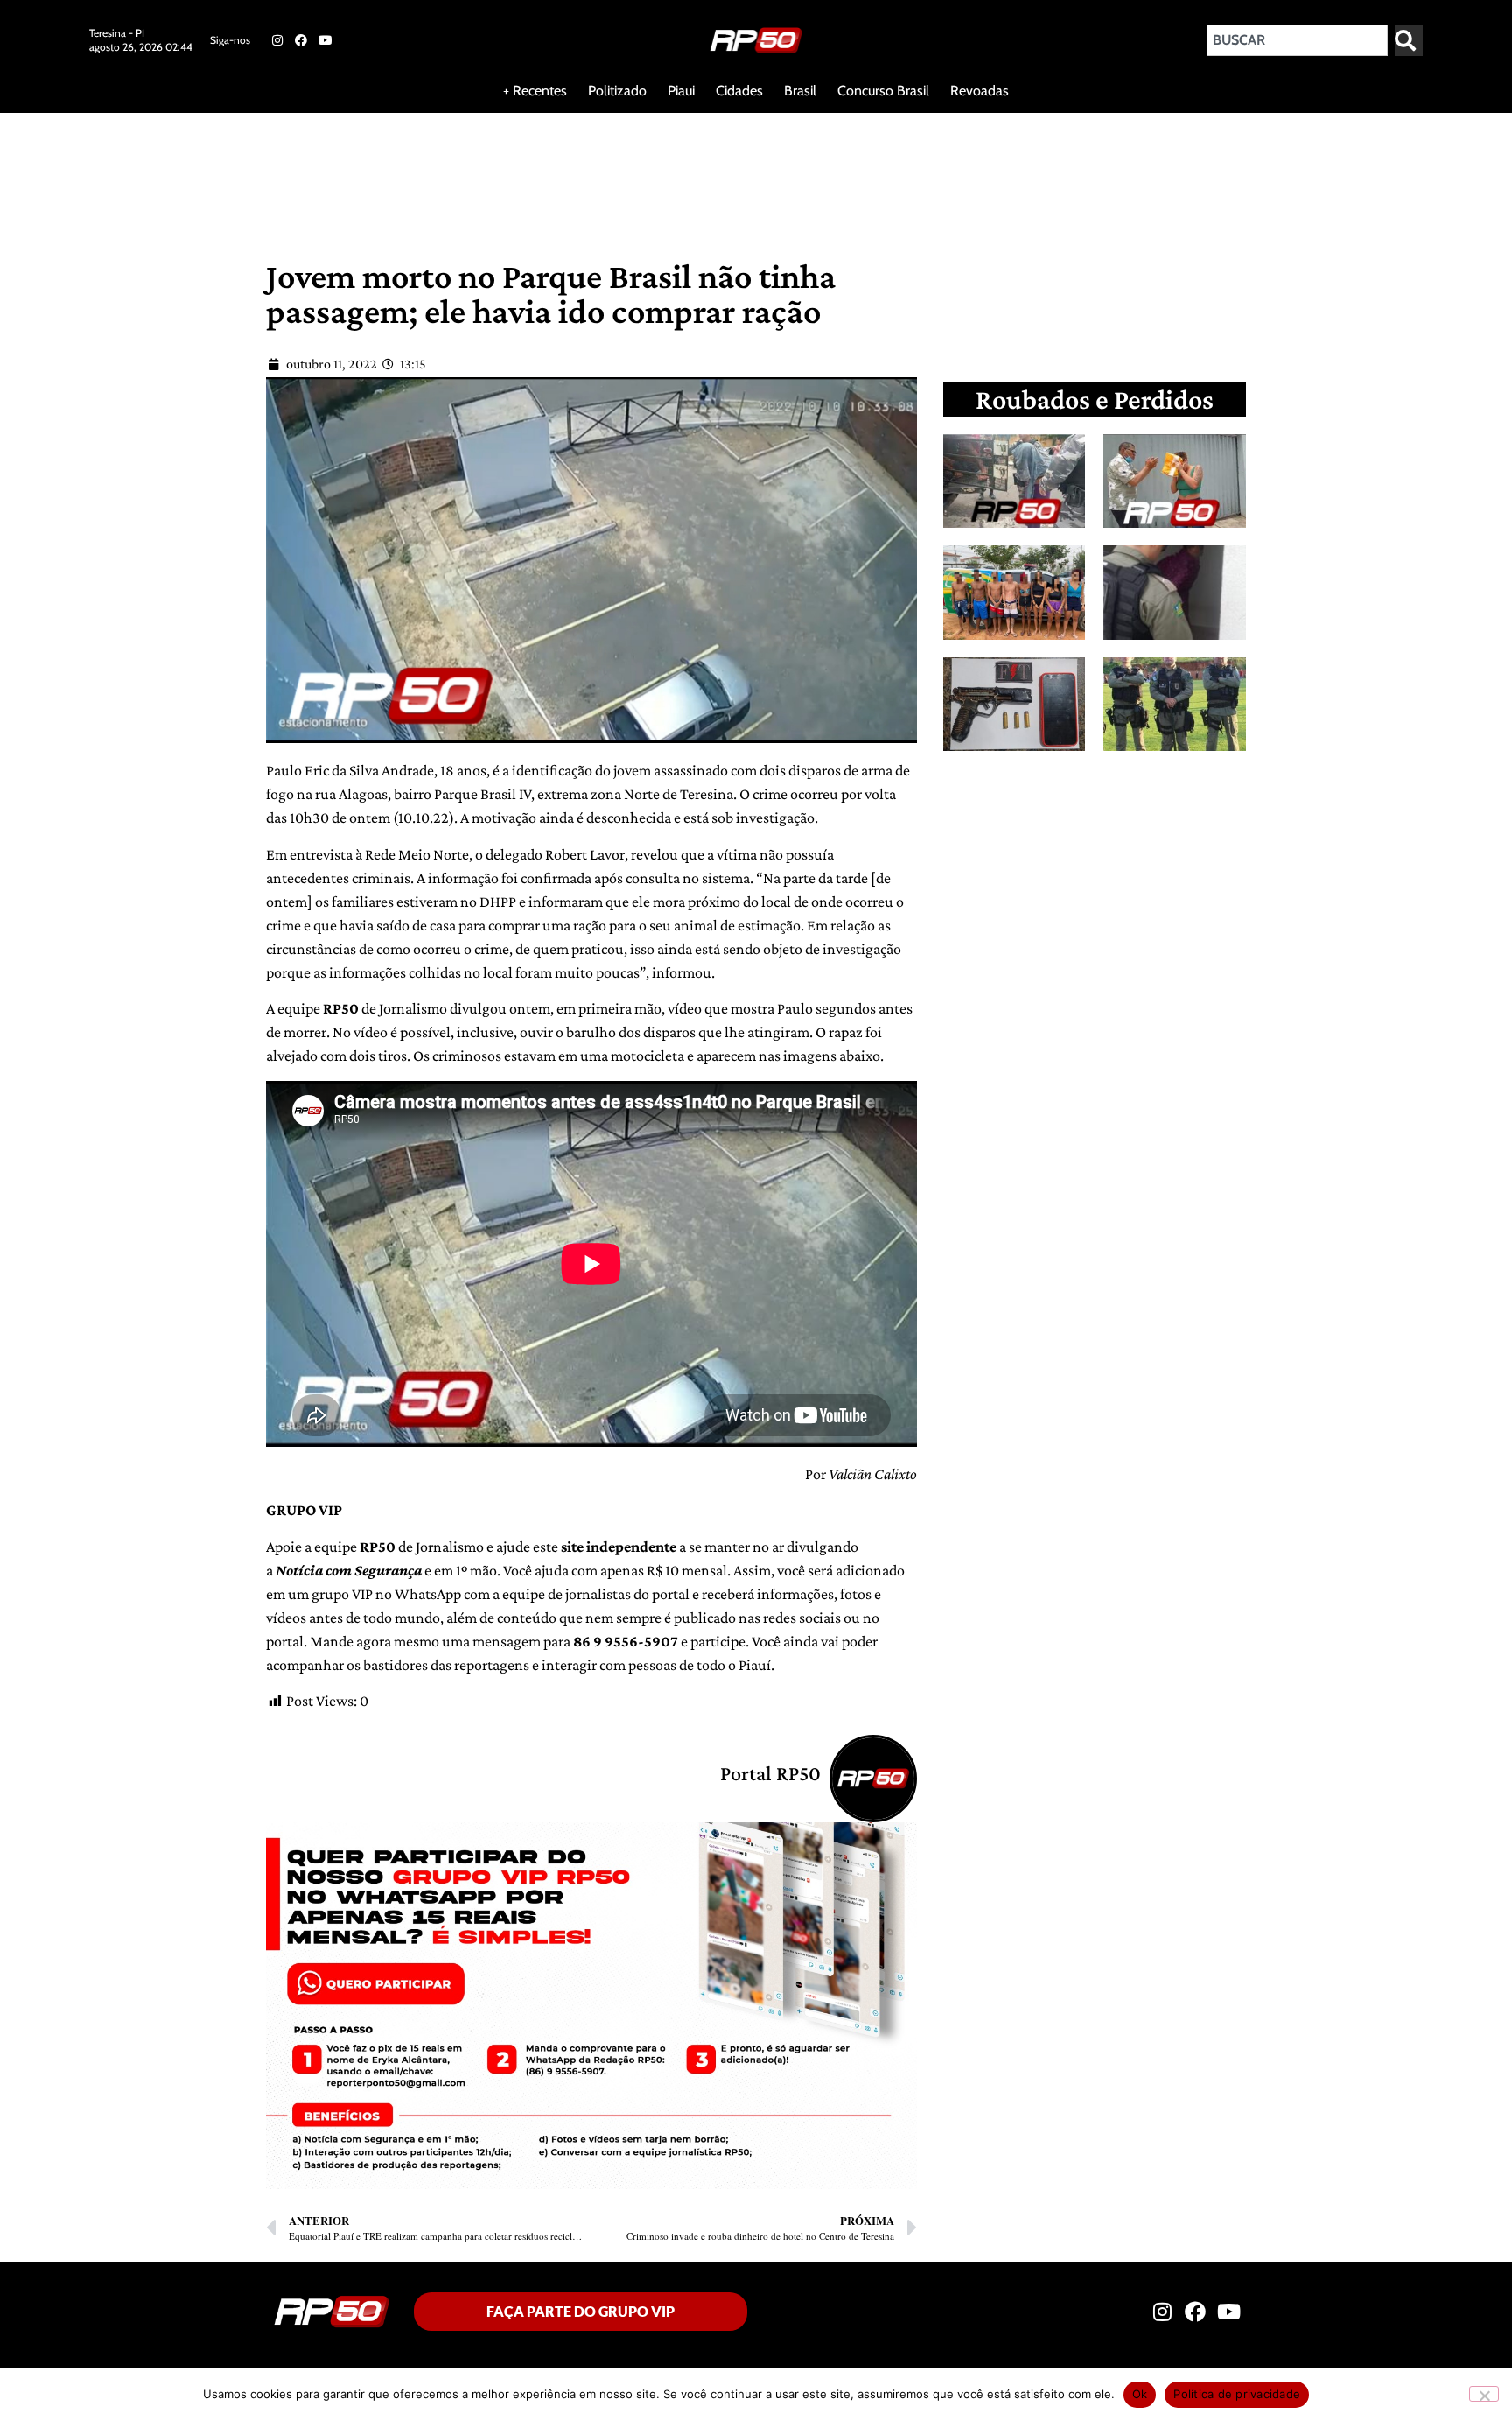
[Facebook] (301, 40)
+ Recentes (535, 91)
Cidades (739, 91)
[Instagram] (277, 40)
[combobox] (1297, 40)
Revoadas (980, 91)
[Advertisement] (423, 170)
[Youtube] (325, 40)
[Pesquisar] (1409, 40)
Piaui (681, 91)
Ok (1140, 2394)
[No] (1484, 2394)
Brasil (800, 91)
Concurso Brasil (883, 91)
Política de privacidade (1237, 2394)
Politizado (617, 91)
